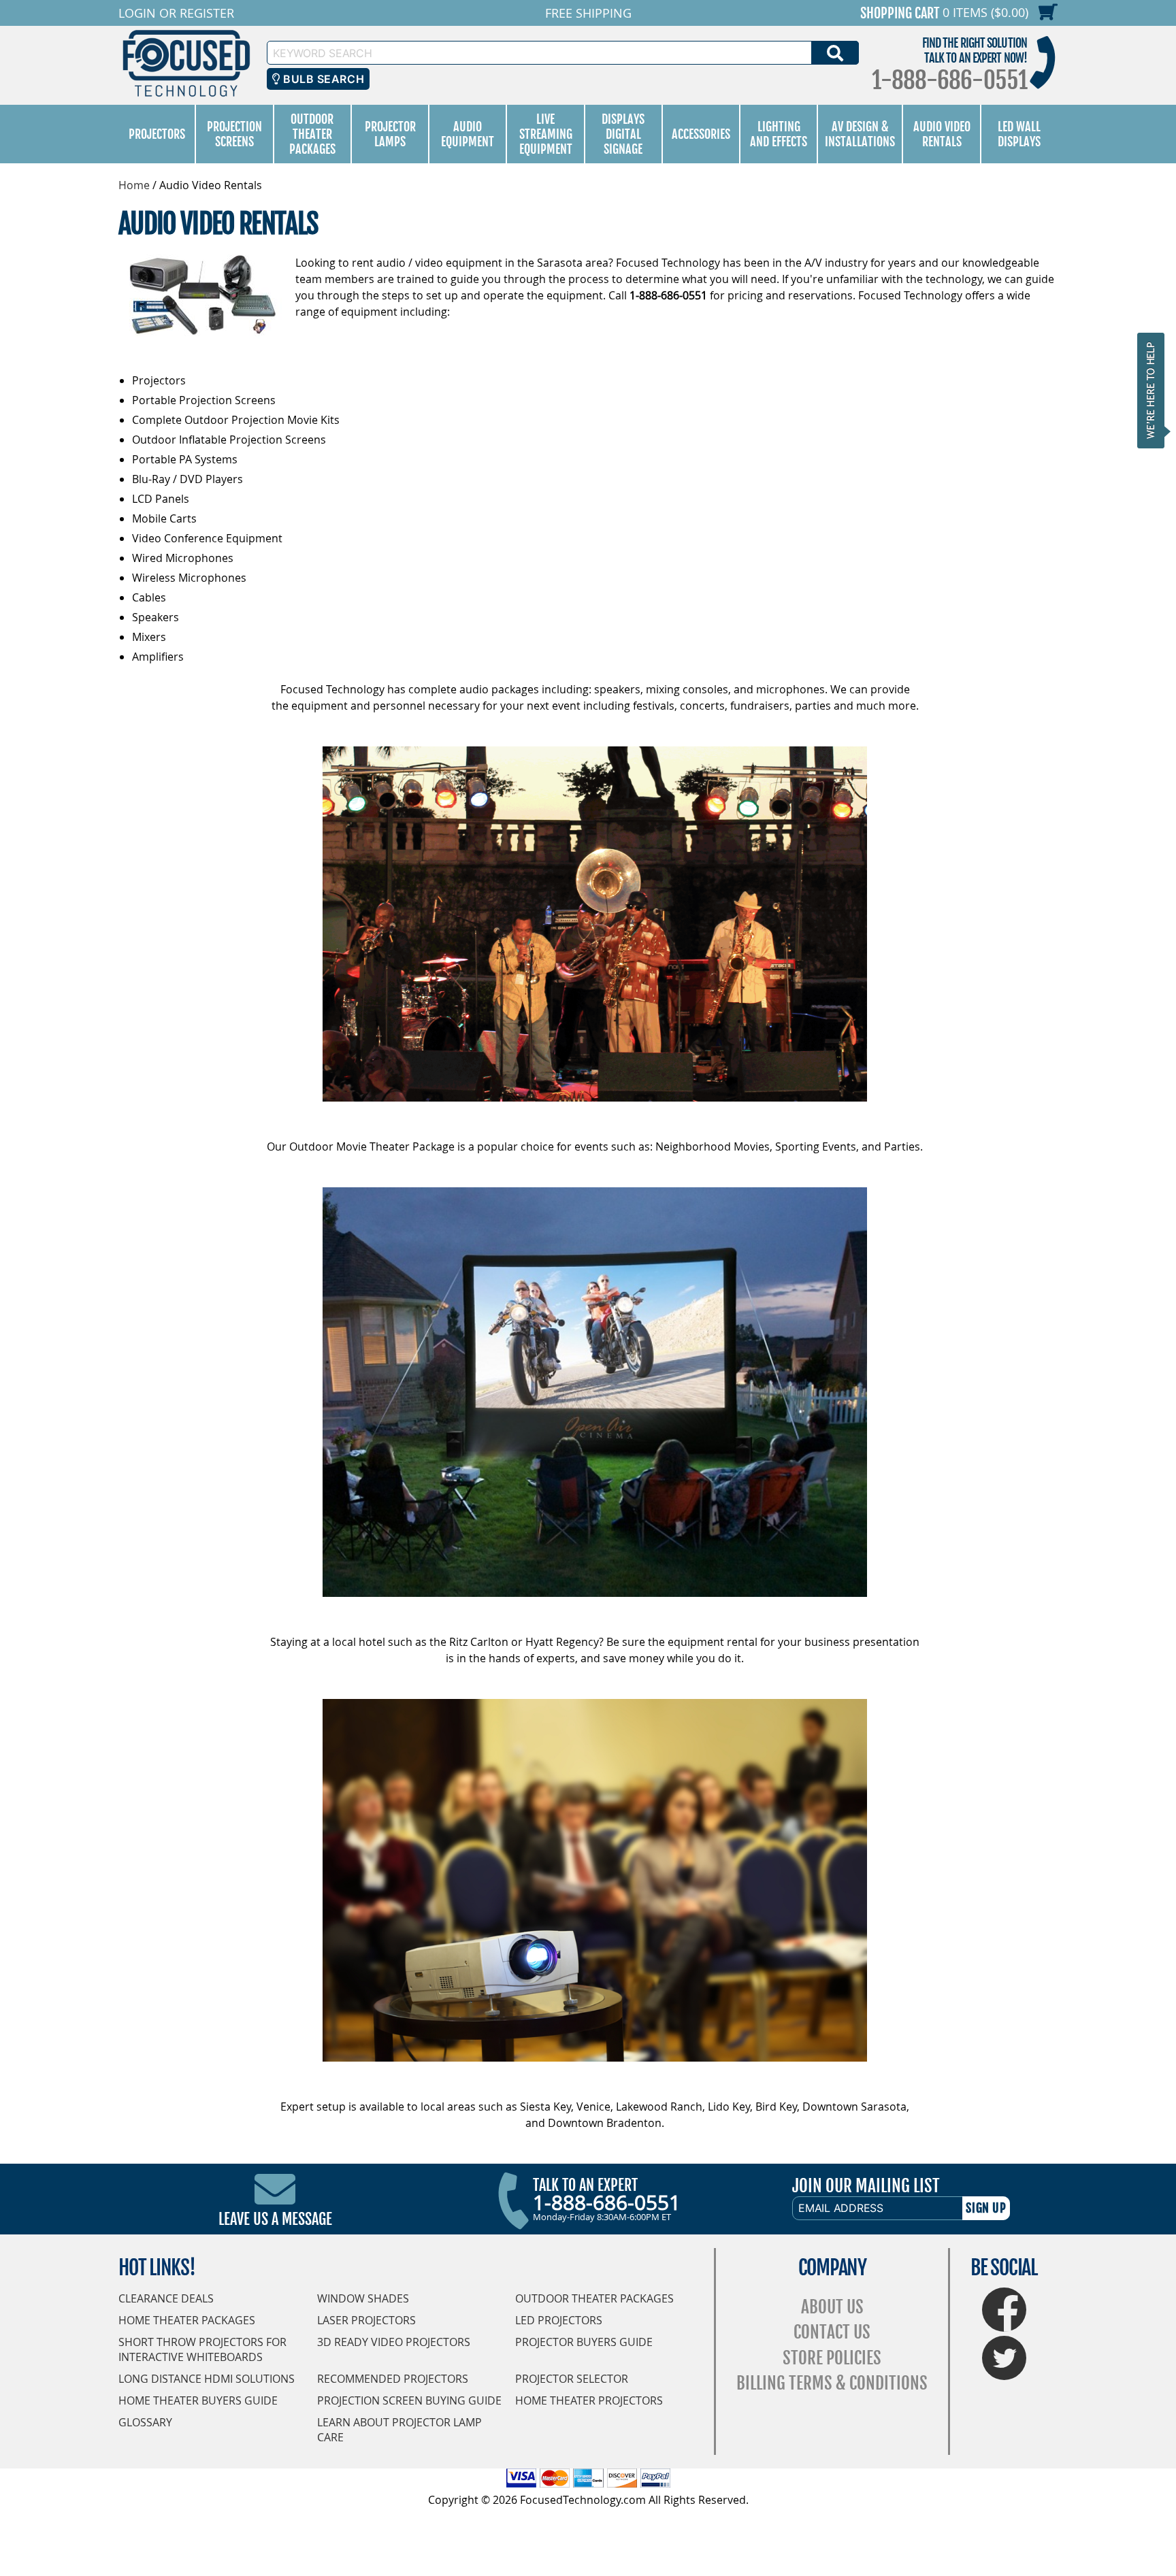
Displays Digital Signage (623, 134)
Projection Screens (234, 134)
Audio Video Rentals (942, 134)
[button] (1155, 390)
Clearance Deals (166, 2298)
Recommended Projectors (393, 2379)
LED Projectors (559, 2320)
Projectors (157, 134)
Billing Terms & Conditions (832, 2383)
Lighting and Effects (779, 134)
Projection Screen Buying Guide (409, 2400)
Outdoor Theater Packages (312, 134)
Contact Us (832, 2332)
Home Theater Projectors (589, 2400)
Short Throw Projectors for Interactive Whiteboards (202, 2349)
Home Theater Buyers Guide (198, 2400)
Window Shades (363, 2298)
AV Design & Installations (860, 134)
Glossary (145, 2422)
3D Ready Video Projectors (394, 2342)
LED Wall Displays (1019, 134)
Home (134, 185)
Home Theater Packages (187, 2320)
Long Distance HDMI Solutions (207, 2379)
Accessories (701, 134)
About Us (832, 2307)
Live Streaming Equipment (546, 134)
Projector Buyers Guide (584, 2342)
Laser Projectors (366, 2320)
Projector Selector (572, 2379)
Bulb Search (322, 79)
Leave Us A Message (275, 2219)
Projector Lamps (390, 134)
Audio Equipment (468, 134)
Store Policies (832, 2358)
